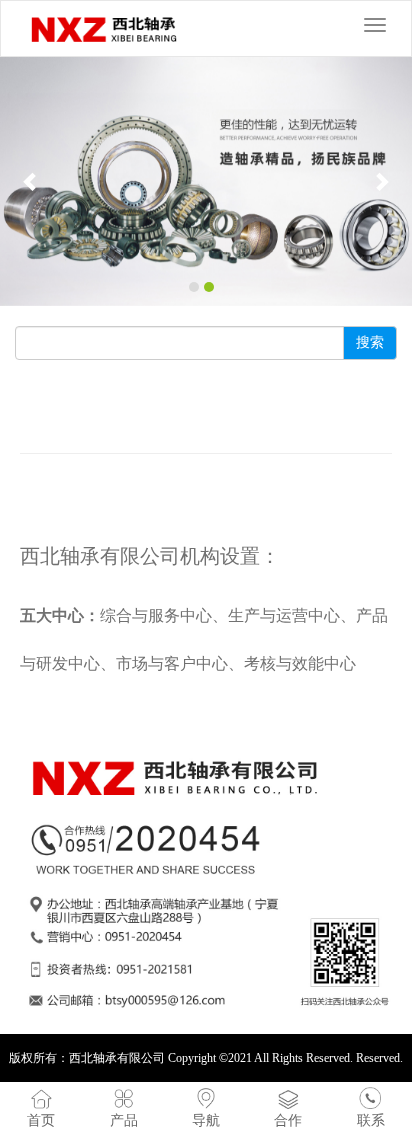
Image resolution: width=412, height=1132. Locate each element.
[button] (31, 181)
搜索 (370, 342)
